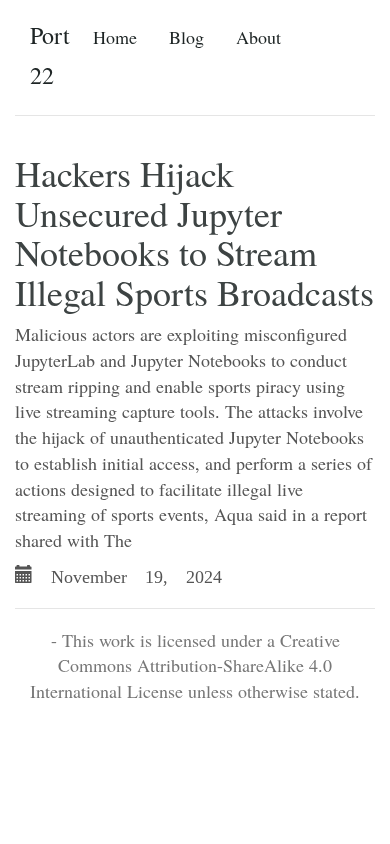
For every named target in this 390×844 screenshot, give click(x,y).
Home (115, 37)
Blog (186, 37)
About (258, 37)
